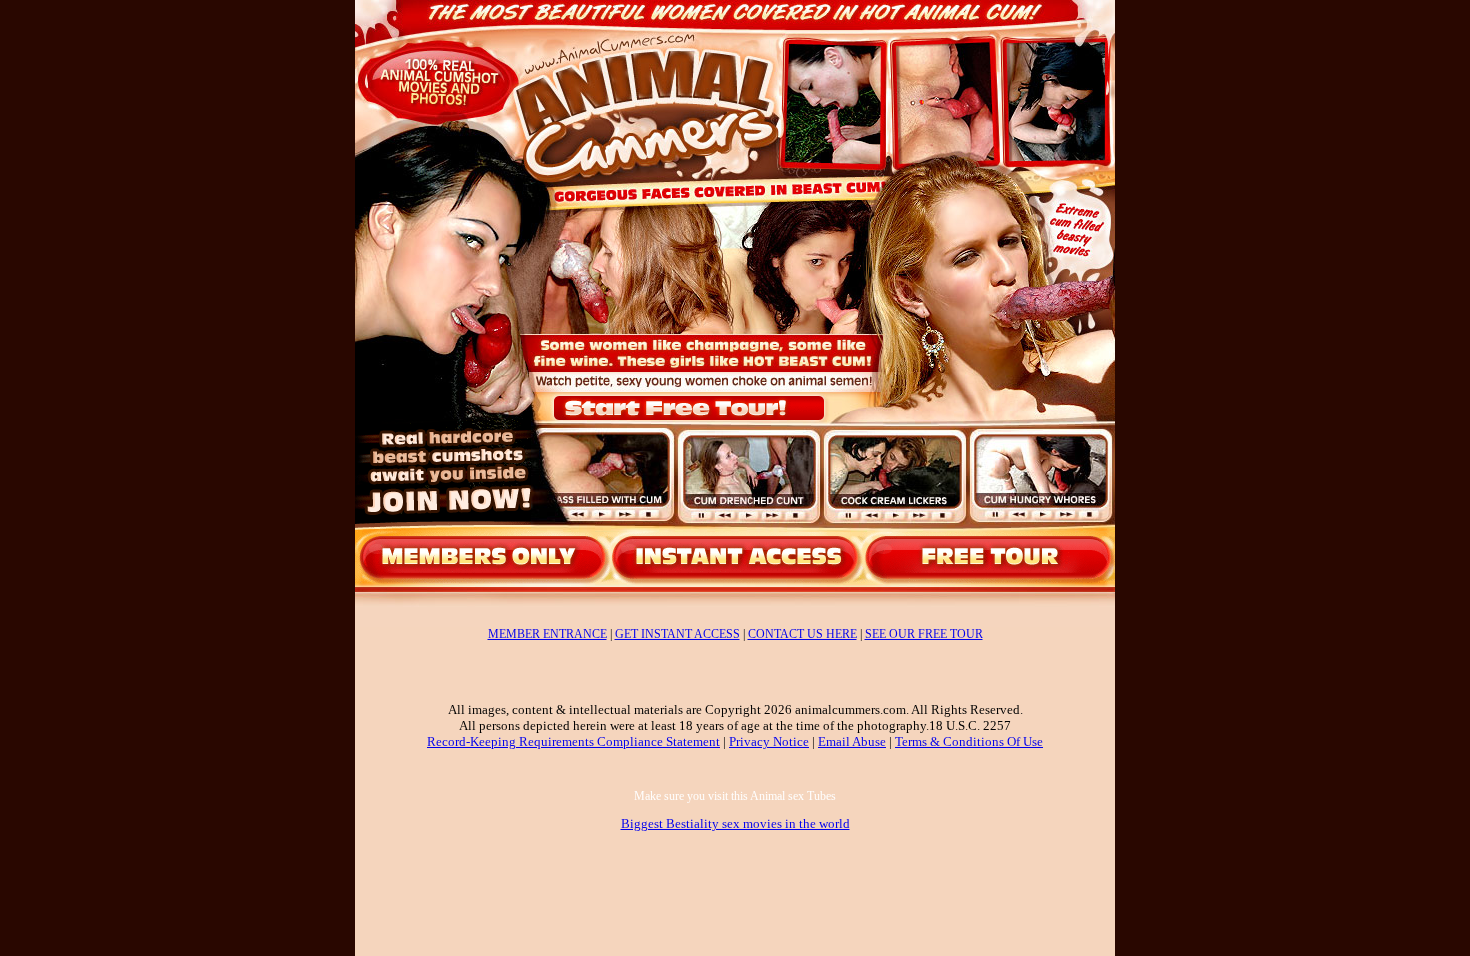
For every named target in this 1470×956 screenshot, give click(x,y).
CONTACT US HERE (802, 634)
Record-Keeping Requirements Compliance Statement (573, 741)
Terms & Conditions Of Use (969, 741)
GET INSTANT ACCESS (677, 634)
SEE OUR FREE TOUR (924, 634)
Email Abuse (852, 741)
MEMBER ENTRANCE (547, 634)
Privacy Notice (769, 741)
